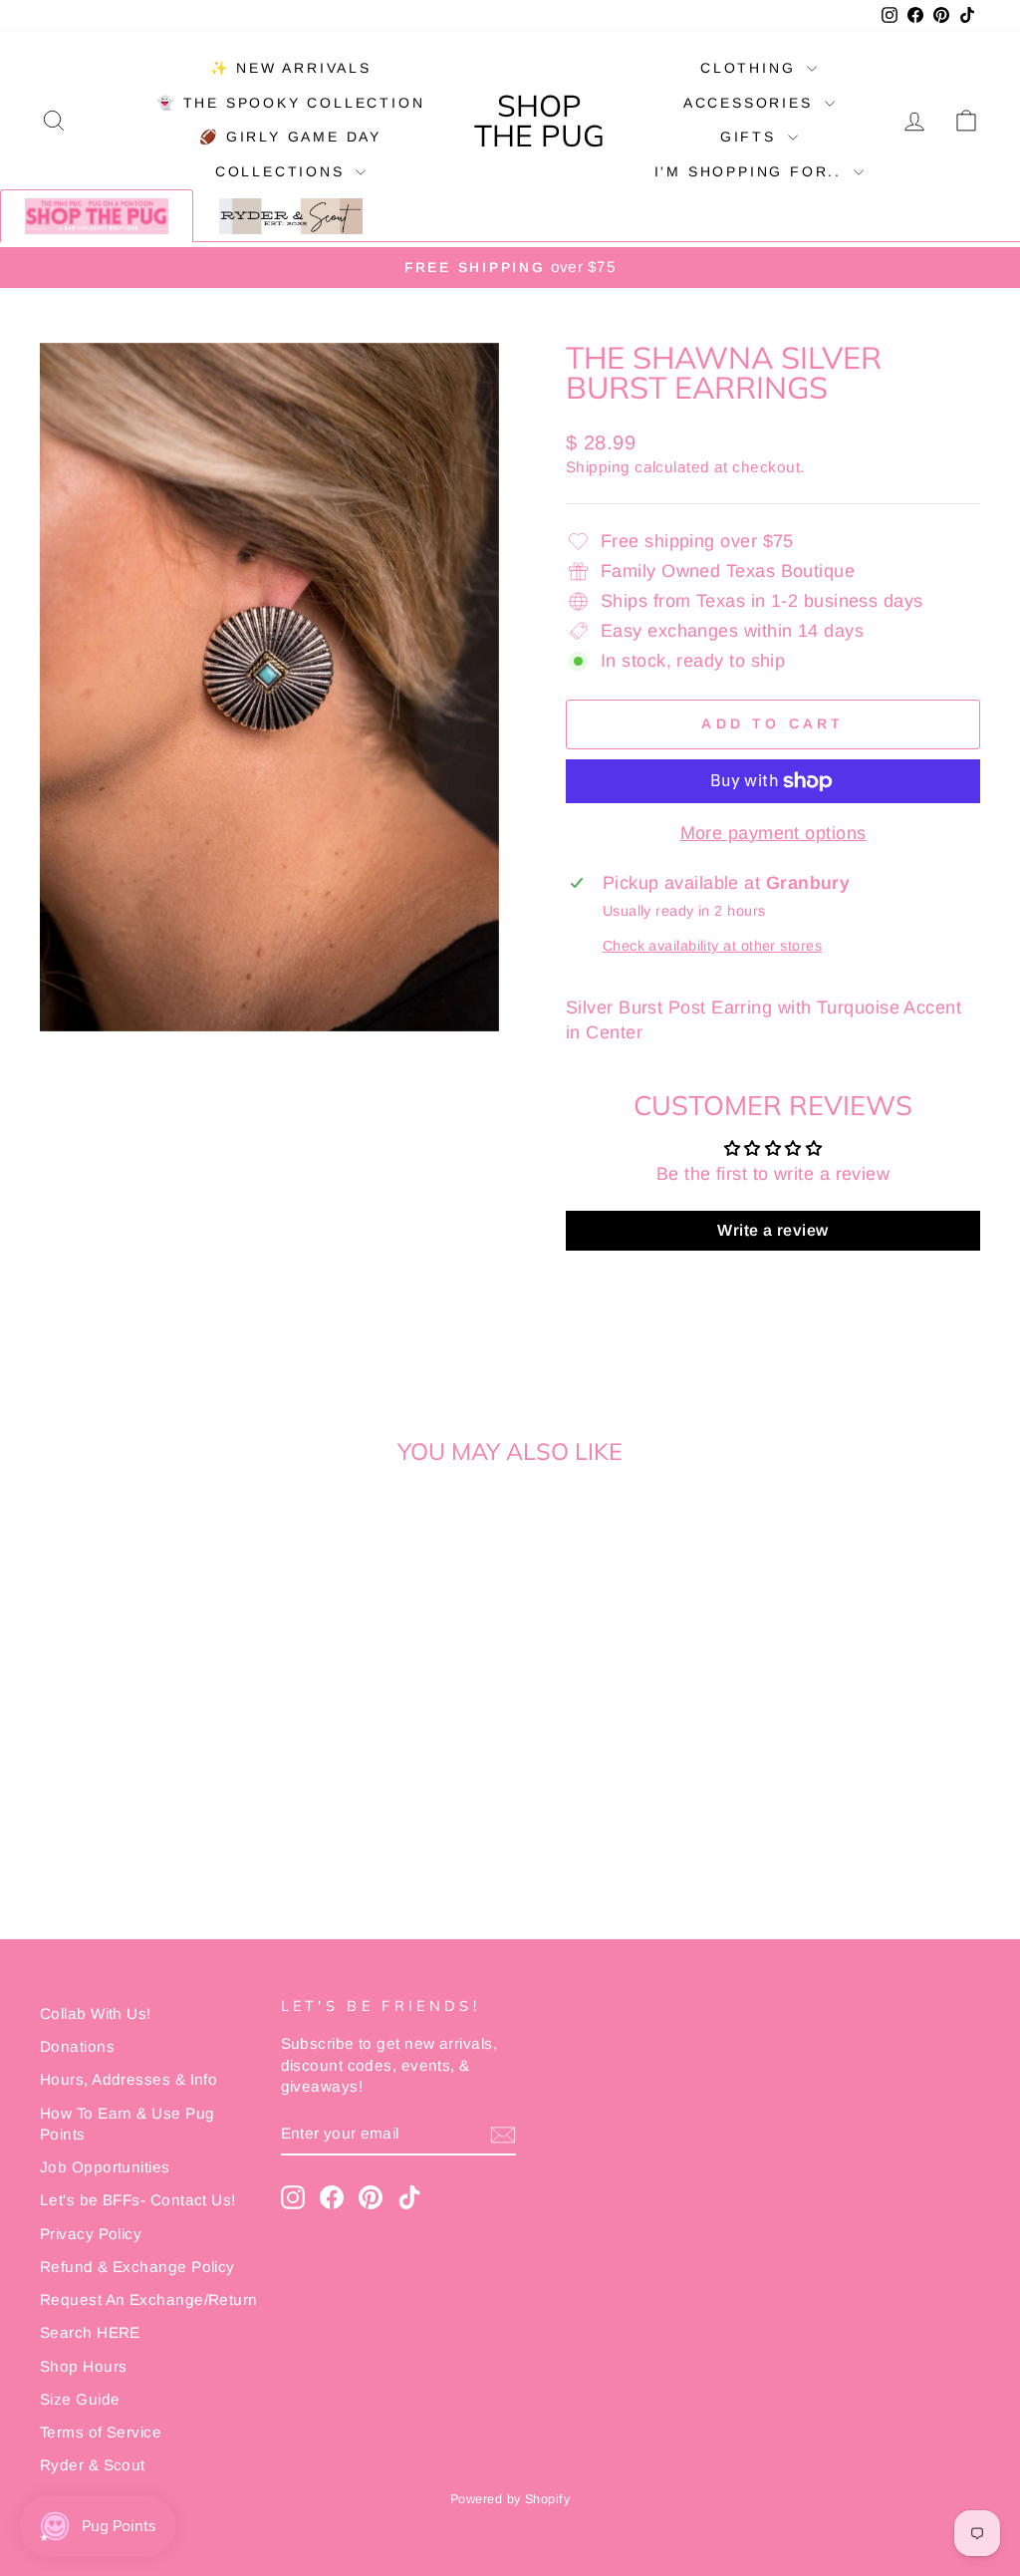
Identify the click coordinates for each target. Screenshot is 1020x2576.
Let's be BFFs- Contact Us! (138, 2200)
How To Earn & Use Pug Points (127, 2124)
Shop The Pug (539, 121)
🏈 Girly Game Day (290, 137)
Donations (77, 2046)
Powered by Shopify (510, 2499)
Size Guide (80, 2399)
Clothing (751, 68)
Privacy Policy (91, 2234)
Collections (283, 171)
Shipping (598, 467)
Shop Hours (84, 2366)
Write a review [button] (772, 1230)
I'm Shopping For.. (752, 171)
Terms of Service (101, 2432)
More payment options (773, 833)
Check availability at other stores (712, 946)
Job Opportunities (105, 2167)
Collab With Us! (96, 2013)
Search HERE (90, 2332)
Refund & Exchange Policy (137, 2267)
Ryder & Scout (93, 2465)
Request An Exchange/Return (149, 2299)
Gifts (752, 137)
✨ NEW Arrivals (291, 68)
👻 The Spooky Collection (290, 103)
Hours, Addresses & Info (128, 2079)
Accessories (752, 103)
